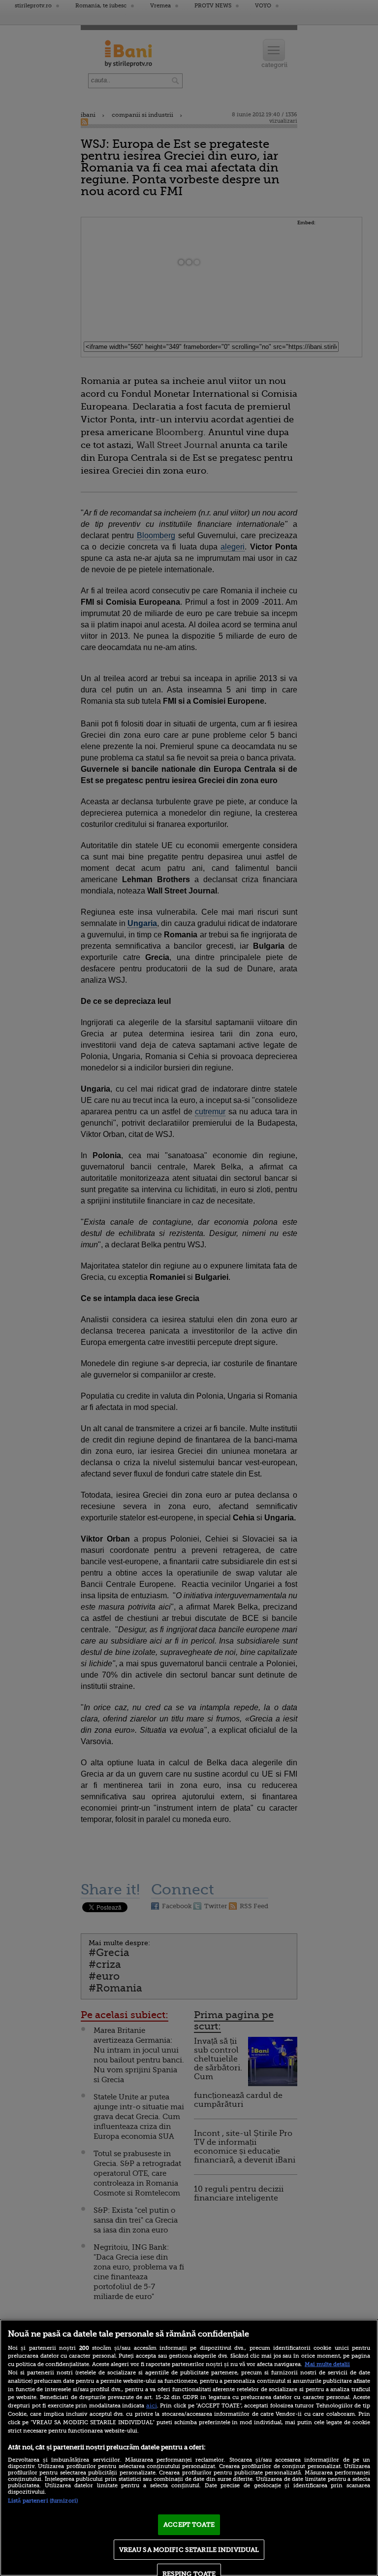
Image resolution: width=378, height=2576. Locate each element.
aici (152, 2405)
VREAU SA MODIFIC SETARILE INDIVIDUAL (189, 2550)
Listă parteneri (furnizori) (43, 2501)
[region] (189, 2448)
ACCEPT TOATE (189, 2524)
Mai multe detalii (327, 2364)
